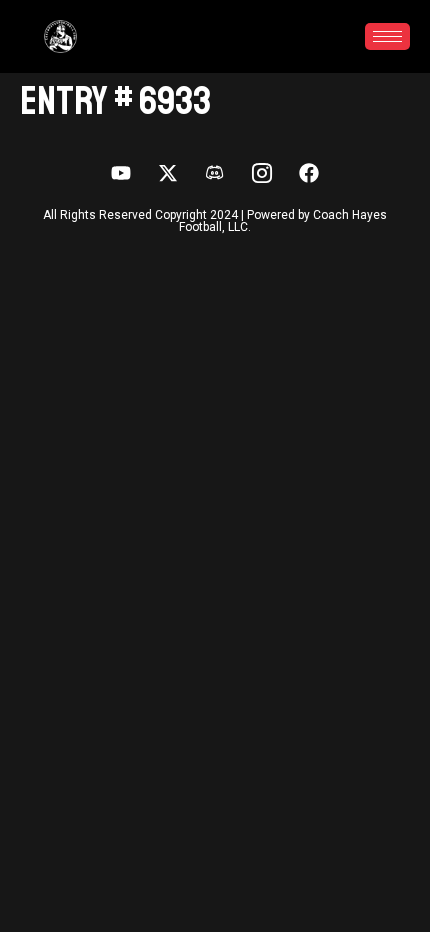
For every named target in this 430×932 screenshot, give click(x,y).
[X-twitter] (168, 173)
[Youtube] (121, 173)
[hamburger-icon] (387, 36)
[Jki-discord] (215, 173)
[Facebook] (309, 173)
